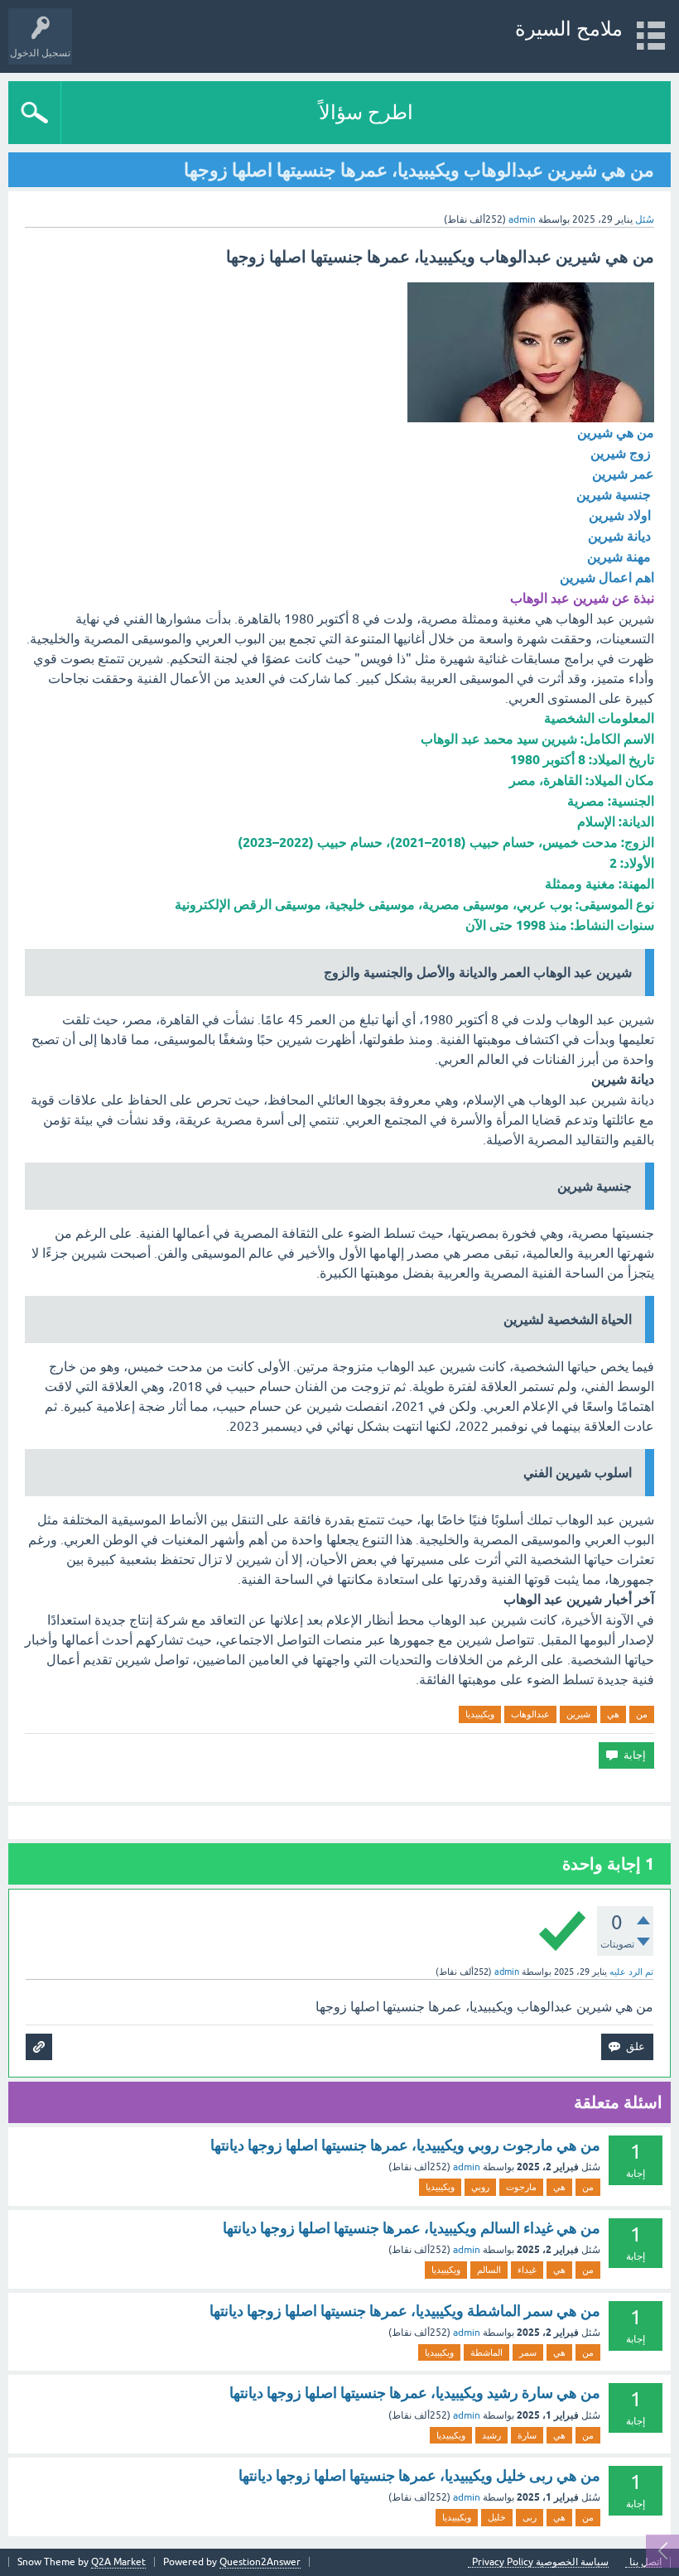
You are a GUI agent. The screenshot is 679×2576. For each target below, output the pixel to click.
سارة (527, 2435)
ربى (530, 2517)
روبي (480, 2187)
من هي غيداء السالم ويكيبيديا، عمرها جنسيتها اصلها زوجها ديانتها (412, 2228)
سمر (528, 2352)
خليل (497, 2517)
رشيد (491, 2435)
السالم (489, 2270)
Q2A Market (118, 2562)
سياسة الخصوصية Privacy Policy (540, 2562)
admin (467, 2167)
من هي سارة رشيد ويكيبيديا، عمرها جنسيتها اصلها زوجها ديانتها (415, 2393)
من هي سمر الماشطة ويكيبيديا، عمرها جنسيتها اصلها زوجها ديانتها (405, 2311)
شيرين (578, 1714)
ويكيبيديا (480, 1714)
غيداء (527, 2270)
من (642, 1714)
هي (613, 1714)
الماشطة (486, 2352)
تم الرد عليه (631, 1972)
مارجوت (521, 2187)
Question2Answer (260, 2562)
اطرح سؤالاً (366, 112)
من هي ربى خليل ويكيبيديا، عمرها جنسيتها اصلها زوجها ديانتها (419, 2475)
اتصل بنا (645, 2562)
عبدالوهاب (530, 1714)
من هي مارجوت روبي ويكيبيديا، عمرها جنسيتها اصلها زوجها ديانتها (405, 2145)
